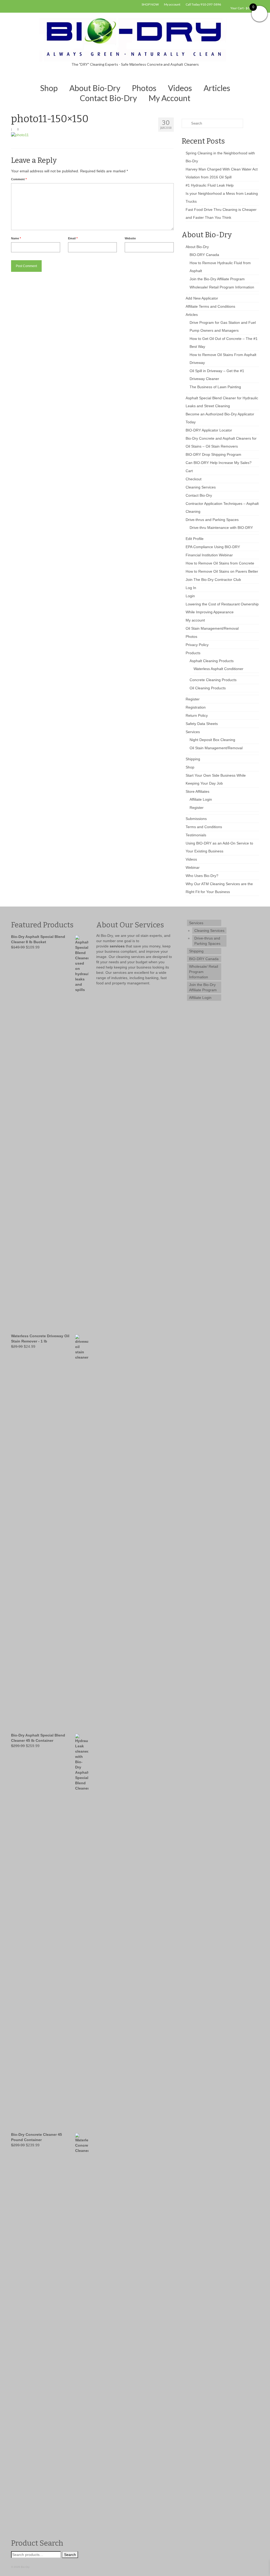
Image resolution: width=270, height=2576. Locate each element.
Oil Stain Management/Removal (212, 628)
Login (190, 596)
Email (73, 238)
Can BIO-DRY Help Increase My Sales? (219, 463)
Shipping (193, 759)
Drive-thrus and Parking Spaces (212, 520)
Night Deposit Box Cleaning (212, 740)
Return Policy (197, 715)
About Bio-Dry (197, 247)
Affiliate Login (201, 799)
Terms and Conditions (204, 827)
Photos (191, 637)
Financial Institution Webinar (209, 555)
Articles (192, 315)
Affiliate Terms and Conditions (210, 306)
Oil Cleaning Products (208, 688)
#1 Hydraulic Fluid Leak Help (210, 185)
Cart (189, 471)
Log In (191, 588)
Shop (190, 767)
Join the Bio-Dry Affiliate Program (217, 279)
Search (70, 2555)
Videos (191, 859)
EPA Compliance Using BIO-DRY (213, 547)
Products (193, 653)
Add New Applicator (202, 298)
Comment (19, 179)
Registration (196, 707)
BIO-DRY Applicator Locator (209, 430)
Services (193, 732)
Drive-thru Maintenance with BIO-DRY (221, 528)
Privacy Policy (197, 645)
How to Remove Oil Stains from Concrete (220, 563)
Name (16, 238)
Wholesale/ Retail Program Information (222, 287)
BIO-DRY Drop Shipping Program (213, 454)
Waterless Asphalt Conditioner (218, 669)
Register (193, 699)
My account (195, 620)
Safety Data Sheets (202, 724)
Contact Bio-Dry (199, 495)
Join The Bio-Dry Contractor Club (213, 580)
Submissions (196, 819)
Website (130, 238)
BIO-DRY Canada (204, 255)
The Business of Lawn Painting (215, 387)
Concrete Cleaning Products (213, 680)
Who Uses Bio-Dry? (202, 876)
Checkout (194, 479)
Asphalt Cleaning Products (212, 661)
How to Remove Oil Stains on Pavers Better (222, 571)
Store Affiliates (197, 791)
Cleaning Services (201, 487)
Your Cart (242, 8)
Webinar (193, 867)
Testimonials (196, 835)
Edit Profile (195, 539)
